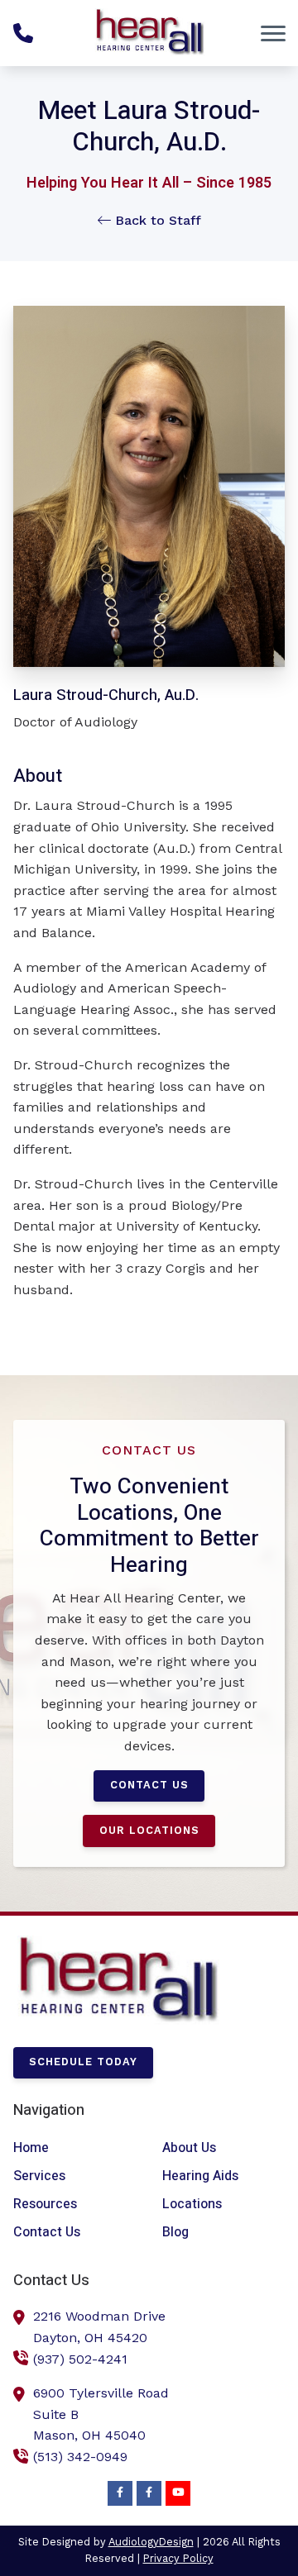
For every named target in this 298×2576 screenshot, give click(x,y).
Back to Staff (156, 220)
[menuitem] (74, 2148)
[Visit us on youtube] (178, 2493)
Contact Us (149, 1785)
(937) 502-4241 (80, 2359)
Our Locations (149, 1830)
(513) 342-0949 (80, 2457)
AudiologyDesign (151, 2542)
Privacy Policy (178, 2558)
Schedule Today (83, 2062)
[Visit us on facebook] (120, 2493)
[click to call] (23, 33)
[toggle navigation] (273, 33)
